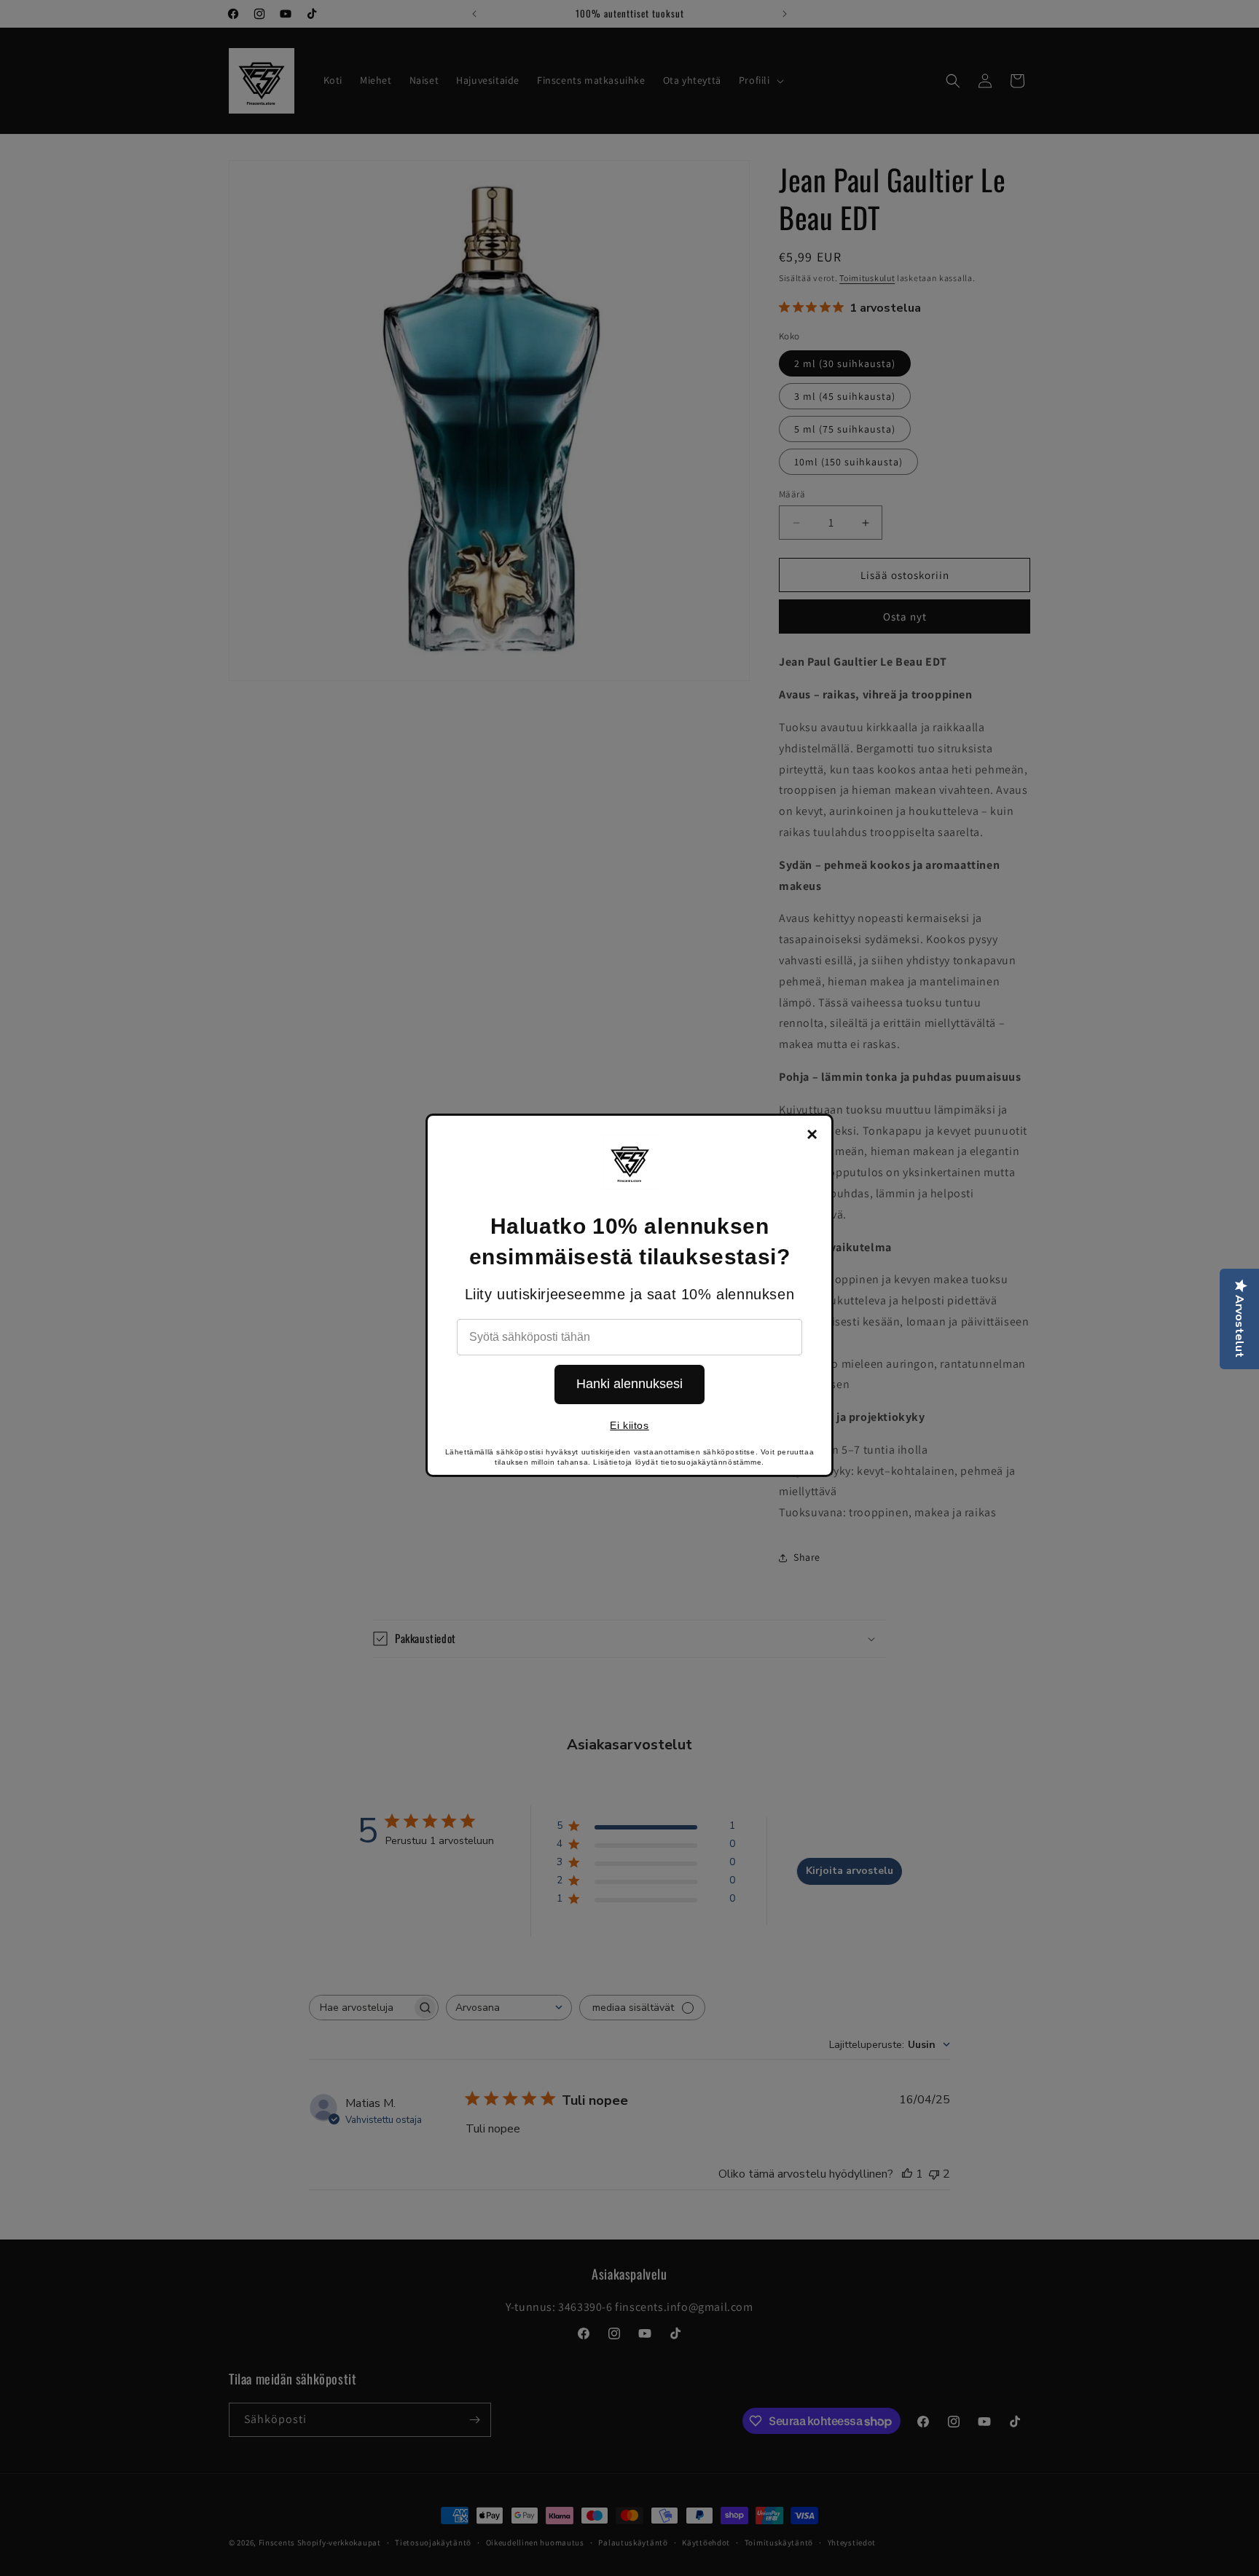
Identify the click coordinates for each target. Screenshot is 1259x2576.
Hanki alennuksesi (629, 1384)
